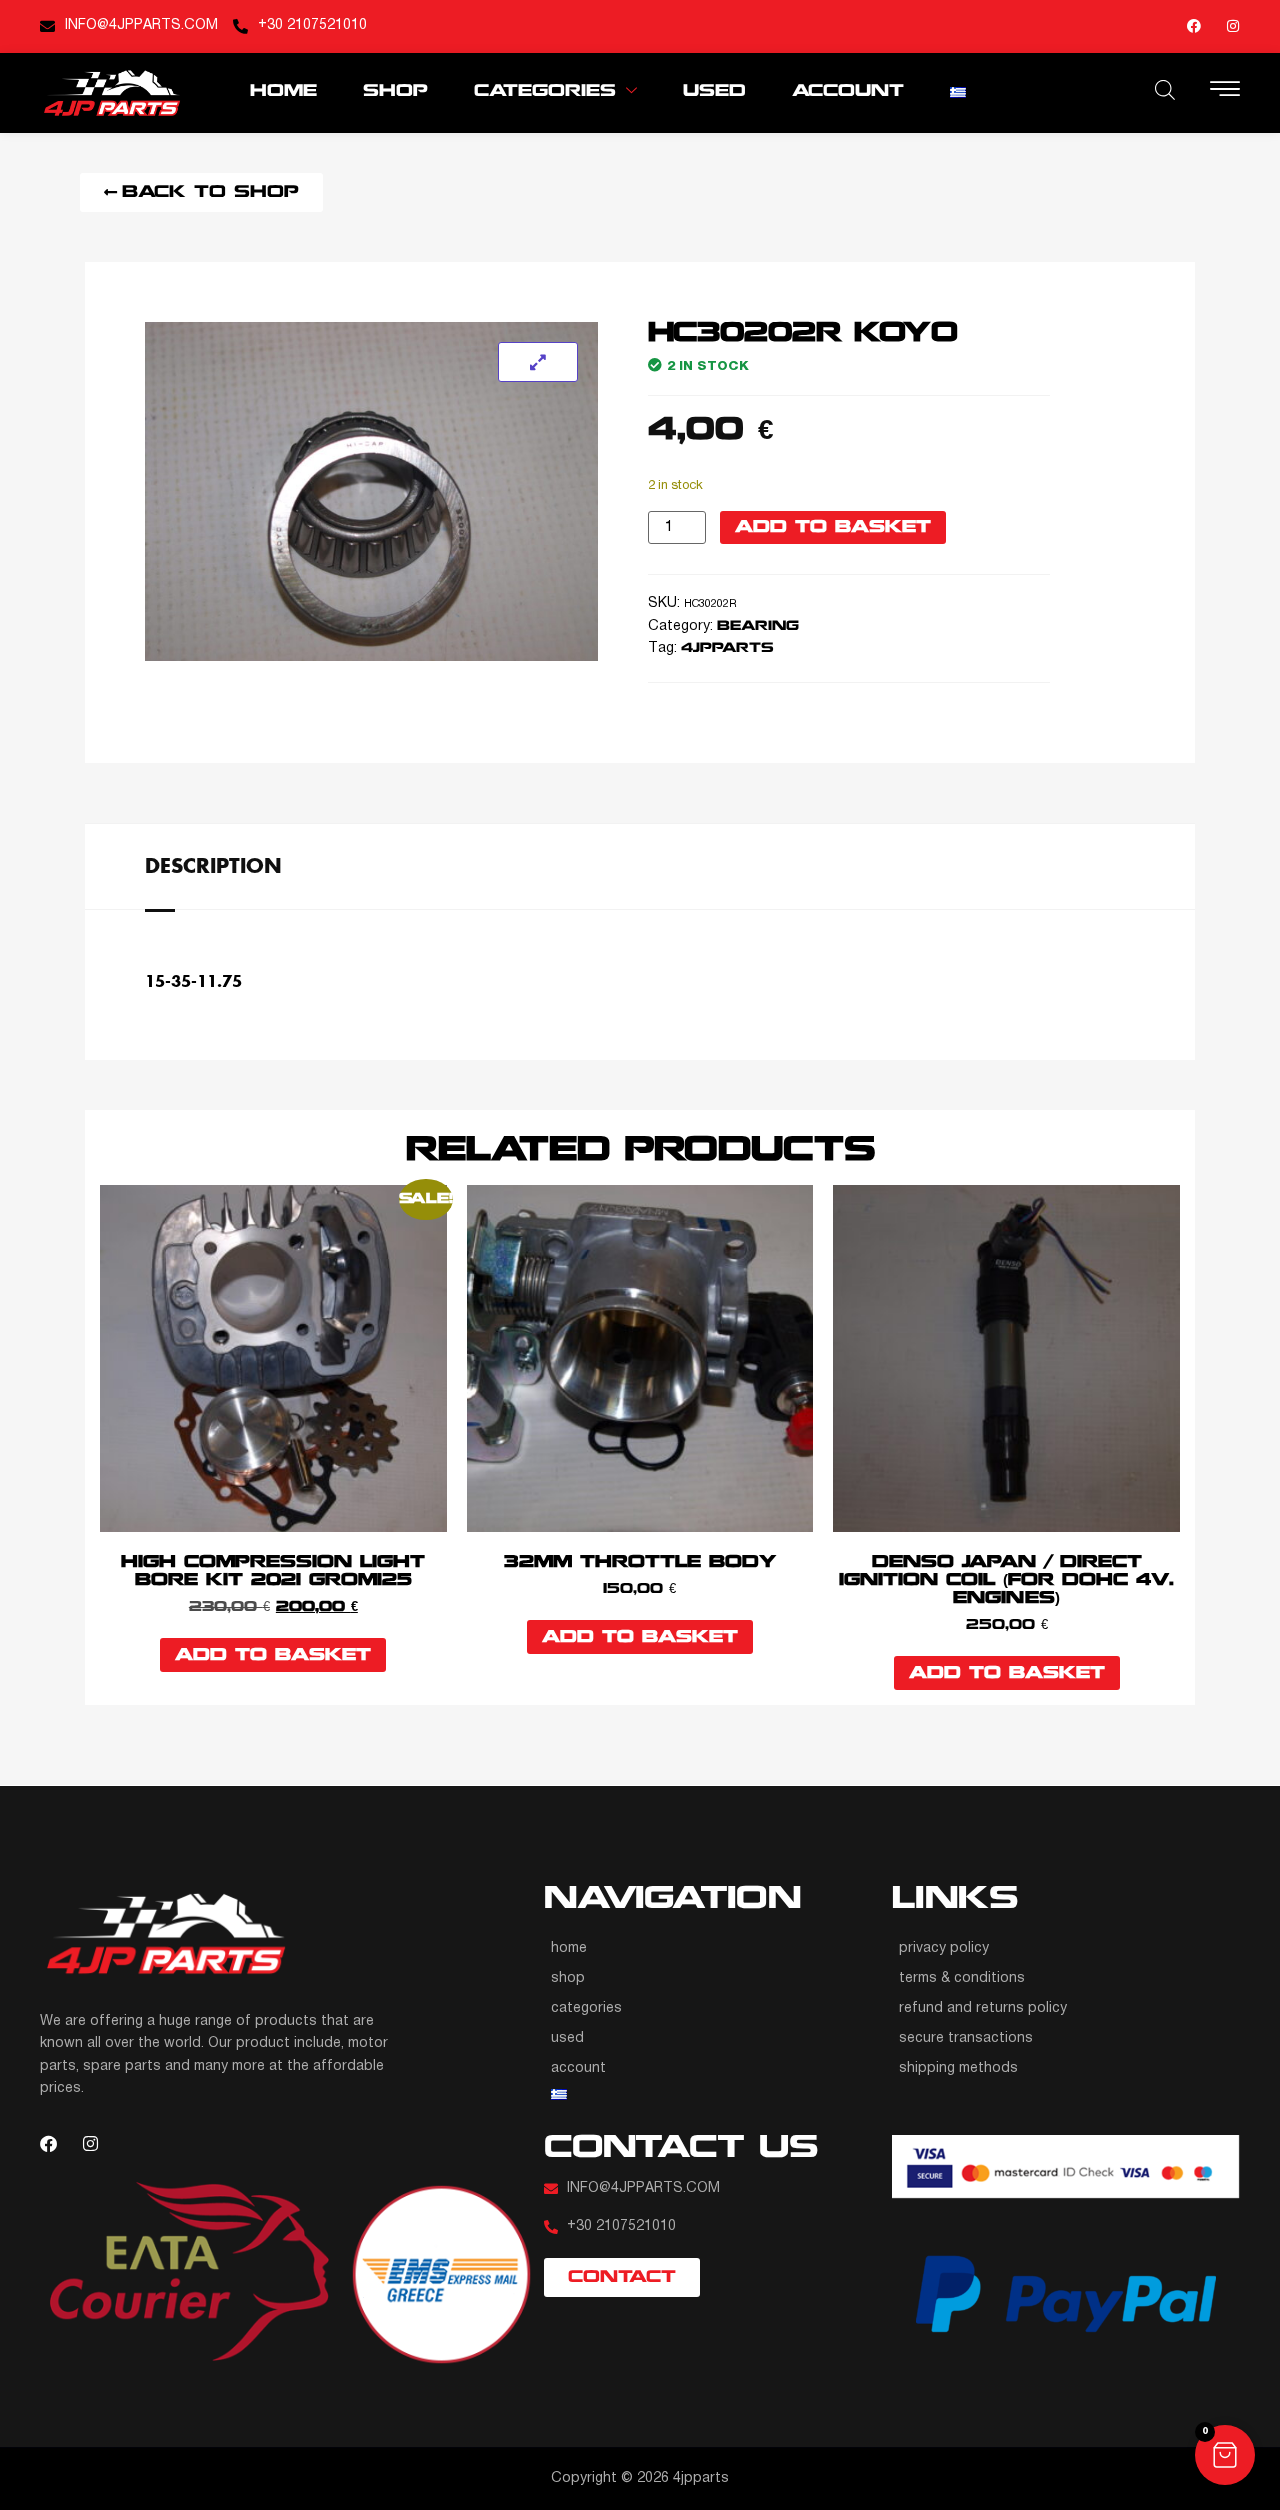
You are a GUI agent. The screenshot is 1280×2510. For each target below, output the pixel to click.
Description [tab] (213, 865)
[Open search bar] (1165, 90)
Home (283, 91)
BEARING (758, 626)
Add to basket (833, 527)
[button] (1225, 2455)
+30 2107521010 (312, 25)
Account (848, 91)
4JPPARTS (727, 648)
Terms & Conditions (962, 1978)
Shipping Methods (958, 2068)
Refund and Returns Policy (983, 2008)
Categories (545, 91)
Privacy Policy (944, 1948)
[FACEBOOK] (1194, 26)
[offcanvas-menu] (1225, 91)
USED (714, 91)
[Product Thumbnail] (538, 362)
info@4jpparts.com (141, 25)
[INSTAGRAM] (1233, 26)
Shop (395, 91)
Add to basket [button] (273, 1655)
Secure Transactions (966, 2038)
